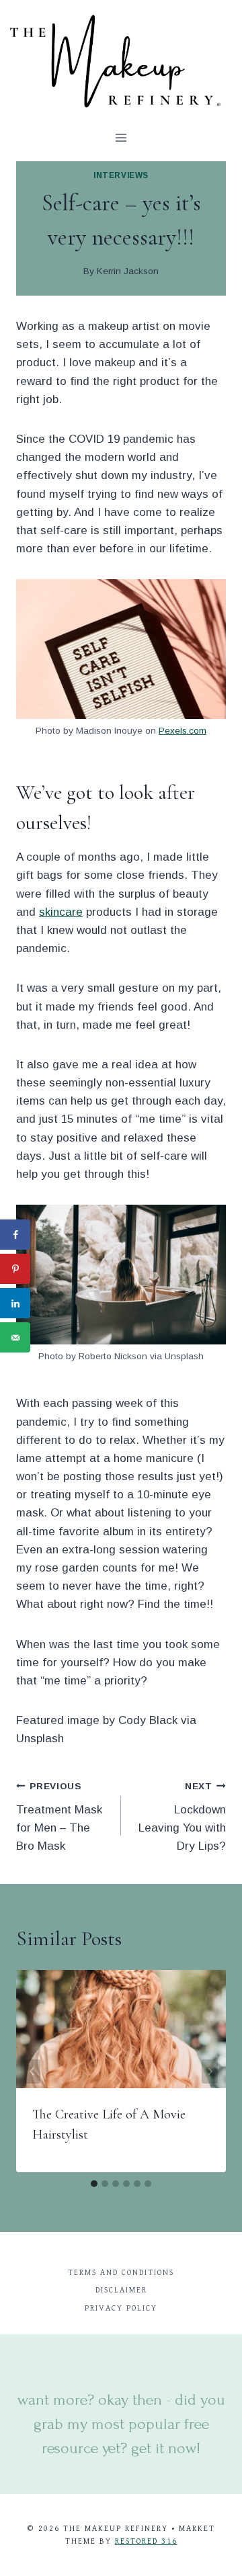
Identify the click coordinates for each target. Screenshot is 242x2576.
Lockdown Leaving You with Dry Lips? (182, 1817)
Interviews (121, 175)
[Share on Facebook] (15, 1235)
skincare (61, 912)
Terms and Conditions (121, 2273)
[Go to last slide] (32, 2071)
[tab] (94, 2184)
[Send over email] (15, 1337)
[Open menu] (121, 137)
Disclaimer (121, 2290)
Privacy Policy (121, 2308)
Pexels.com (183, 731)
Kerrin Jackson (128, 271)
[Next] (210, 2071)
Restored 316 (146, 2541)
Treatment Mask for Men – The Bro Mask (59, 1817)
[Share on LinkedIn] (15, 1303)
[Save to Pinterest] (15, 1269)
